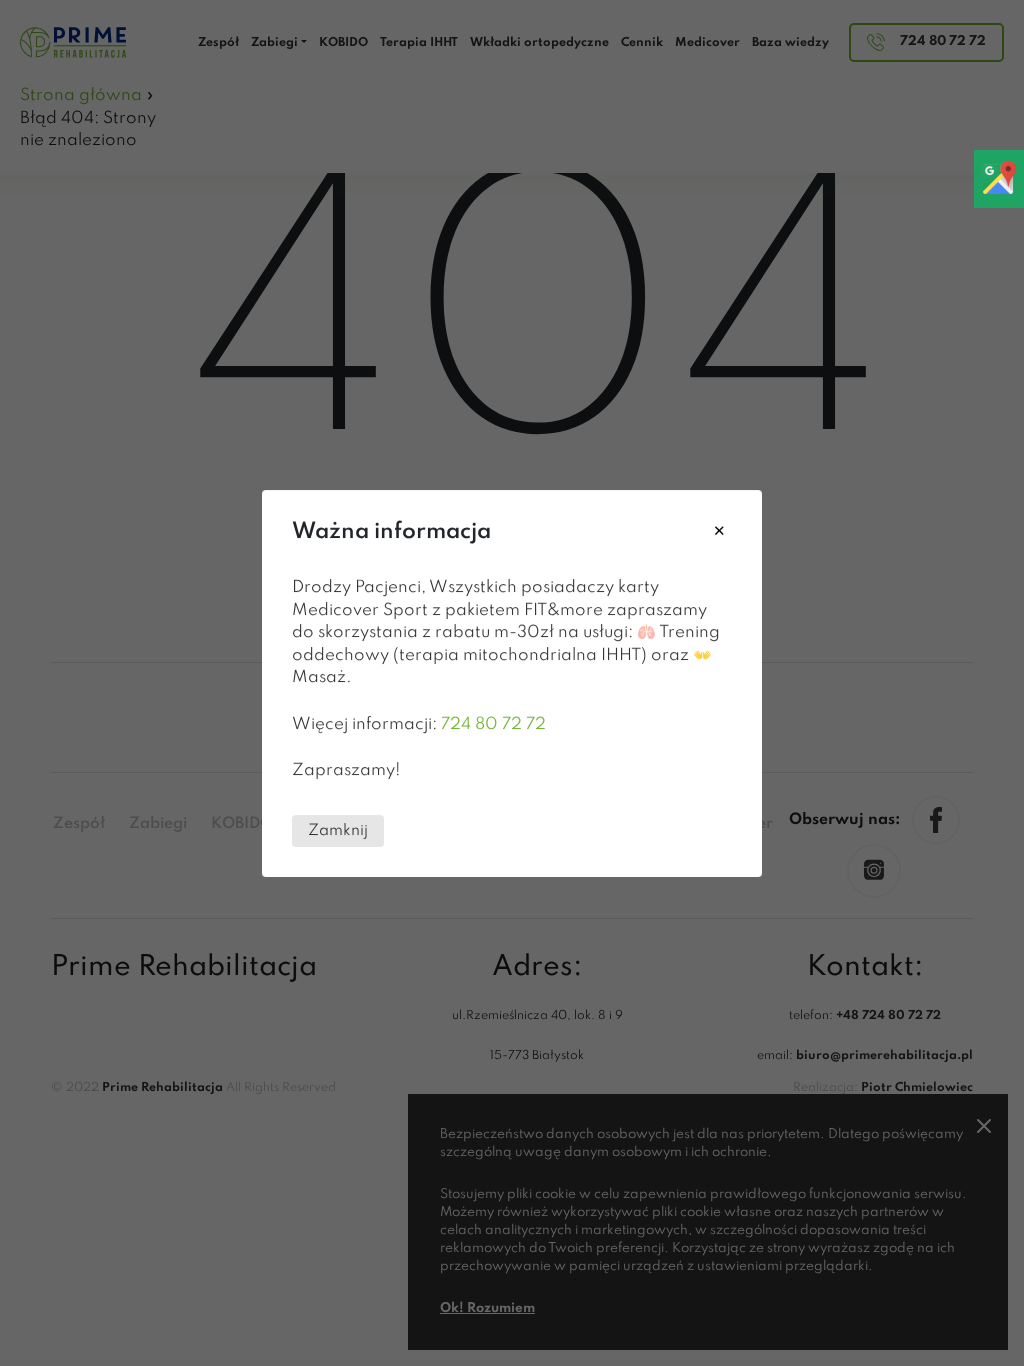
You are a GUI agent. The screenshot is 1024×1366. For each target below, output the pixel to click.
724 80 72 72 (493, 723)
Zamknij (338, 830)
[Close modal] (719, 532)
